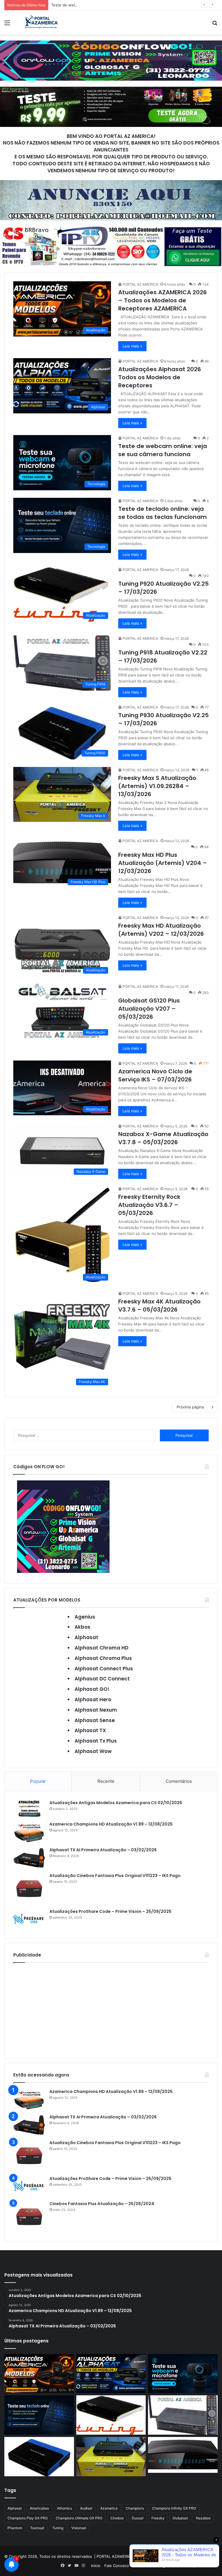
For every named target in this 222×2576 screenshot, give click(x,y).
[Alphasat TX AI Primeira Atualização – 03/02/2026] (29, 1858)
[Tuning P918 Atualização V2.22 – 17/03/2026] (183, 2415)
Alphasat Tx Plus (96, 1741)
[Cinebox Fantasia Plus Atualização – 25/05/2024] (29, 2217)
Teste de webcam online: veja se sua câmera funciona (100, 5)
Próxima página (190, 1407)
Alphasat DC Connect (102, 1679)
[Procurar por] (215, 25)
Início (96, 2566)
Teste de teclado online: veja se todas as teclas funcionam (162, 513)
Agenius (85, 1617)
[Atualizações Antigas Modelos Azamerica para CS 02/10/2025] (29, 1809)
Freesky (158, 2518)
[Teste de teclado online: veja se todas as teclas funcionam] (39, 2415)
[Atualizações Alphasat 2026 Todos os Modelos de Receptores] (111, 2374)
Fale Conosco (117, 2566)
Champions (135, 2508)
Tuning (58, 2528)
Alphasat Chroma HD (101, 1648)
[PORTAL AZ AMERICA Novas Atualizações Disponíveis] (40, 23)
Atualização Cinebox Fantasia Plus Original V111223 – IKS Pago (115, 1876)
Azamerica (109, 2508)
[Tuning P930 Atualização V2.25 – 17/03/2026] (39, 2457)
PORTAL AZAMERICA (115, 2556)
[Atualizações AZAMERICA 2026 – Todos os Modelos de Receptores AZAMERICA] (39, 2374)
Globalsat (180, 2518)
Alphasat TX (90, 1730)
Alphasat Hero (93, 1700)
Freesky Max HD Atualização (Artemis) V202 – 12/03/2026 (161, 930)
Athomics (64, 2508)
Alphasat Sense (95, 1720)
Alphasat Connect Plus (104, 1669)
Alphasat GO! (92, 1689)
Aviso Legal (158, 2566)
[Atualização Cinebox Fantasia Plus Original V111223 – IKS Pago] (29, 1889)
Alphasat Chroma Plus (103, 1658)
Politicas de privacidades (194, 2566)
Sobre (138, 2566)
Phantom (15, 2528)
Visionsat (79, 2528)
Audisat (86, 2508)
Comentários (179, 1781)
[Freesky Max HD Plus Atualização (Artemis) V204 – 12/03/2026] (183, 2455)
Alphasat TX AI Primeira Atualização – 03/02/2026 (103, 1850)
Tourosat (37, 2528)
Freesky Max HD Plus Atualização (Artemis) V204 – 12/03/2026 (163, 863)
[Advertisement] (111, 2009)
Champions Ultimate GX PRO (79, 2518)
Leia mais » (132, 346)
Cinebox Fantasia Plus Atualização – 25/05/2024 (102, 2204)
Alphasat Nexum (96, 1710)
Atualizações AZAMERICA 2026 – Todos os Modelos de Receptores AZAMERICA (162, 300)
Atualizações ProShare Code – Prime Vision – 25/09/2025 (110, 1911)
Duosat (138, 2518)
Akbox (82, 1627)
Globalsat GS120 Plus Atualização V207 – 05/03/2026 (149, 1009)
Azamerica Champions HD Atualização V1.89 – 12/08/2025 (111, 1824)
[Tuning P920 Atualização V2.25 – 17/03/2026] (111, 2415)
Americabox (39, 2508)
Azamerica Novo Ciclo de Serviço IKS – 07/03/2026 (155, 1075)
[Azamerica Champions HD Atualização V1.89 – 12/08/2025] (29, 1832)
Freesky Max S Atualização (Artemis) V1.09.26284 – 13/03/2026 (157, 786)
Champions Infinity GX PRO (174, 2508)
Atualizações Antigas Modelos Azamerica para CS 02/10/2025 (116, 1803)
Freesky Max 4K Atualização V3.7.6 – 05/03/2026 (159, 1305)
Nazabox (203, 2518)
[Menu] (7, 25)
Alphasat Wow (93, 1751)
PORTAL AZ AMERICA (140, 284)
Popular (38, 1781)
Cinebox (117, 2518)
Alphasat (86, 1637)
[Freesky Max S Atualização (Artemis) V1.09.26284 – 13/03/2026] (111, 2456)
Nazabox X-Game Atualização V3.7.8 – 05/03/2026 (163, 1138)
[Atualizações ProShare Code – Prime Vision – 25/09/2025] (29, 1919)
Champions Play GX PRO (28, 2518)
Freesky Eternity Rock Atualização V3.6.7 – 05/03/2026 (149, 1205)
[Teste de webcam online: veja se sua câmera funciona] (183, 2374)
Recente (106, 1781)
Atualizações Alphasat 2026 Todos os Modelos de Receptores (160, 377)
